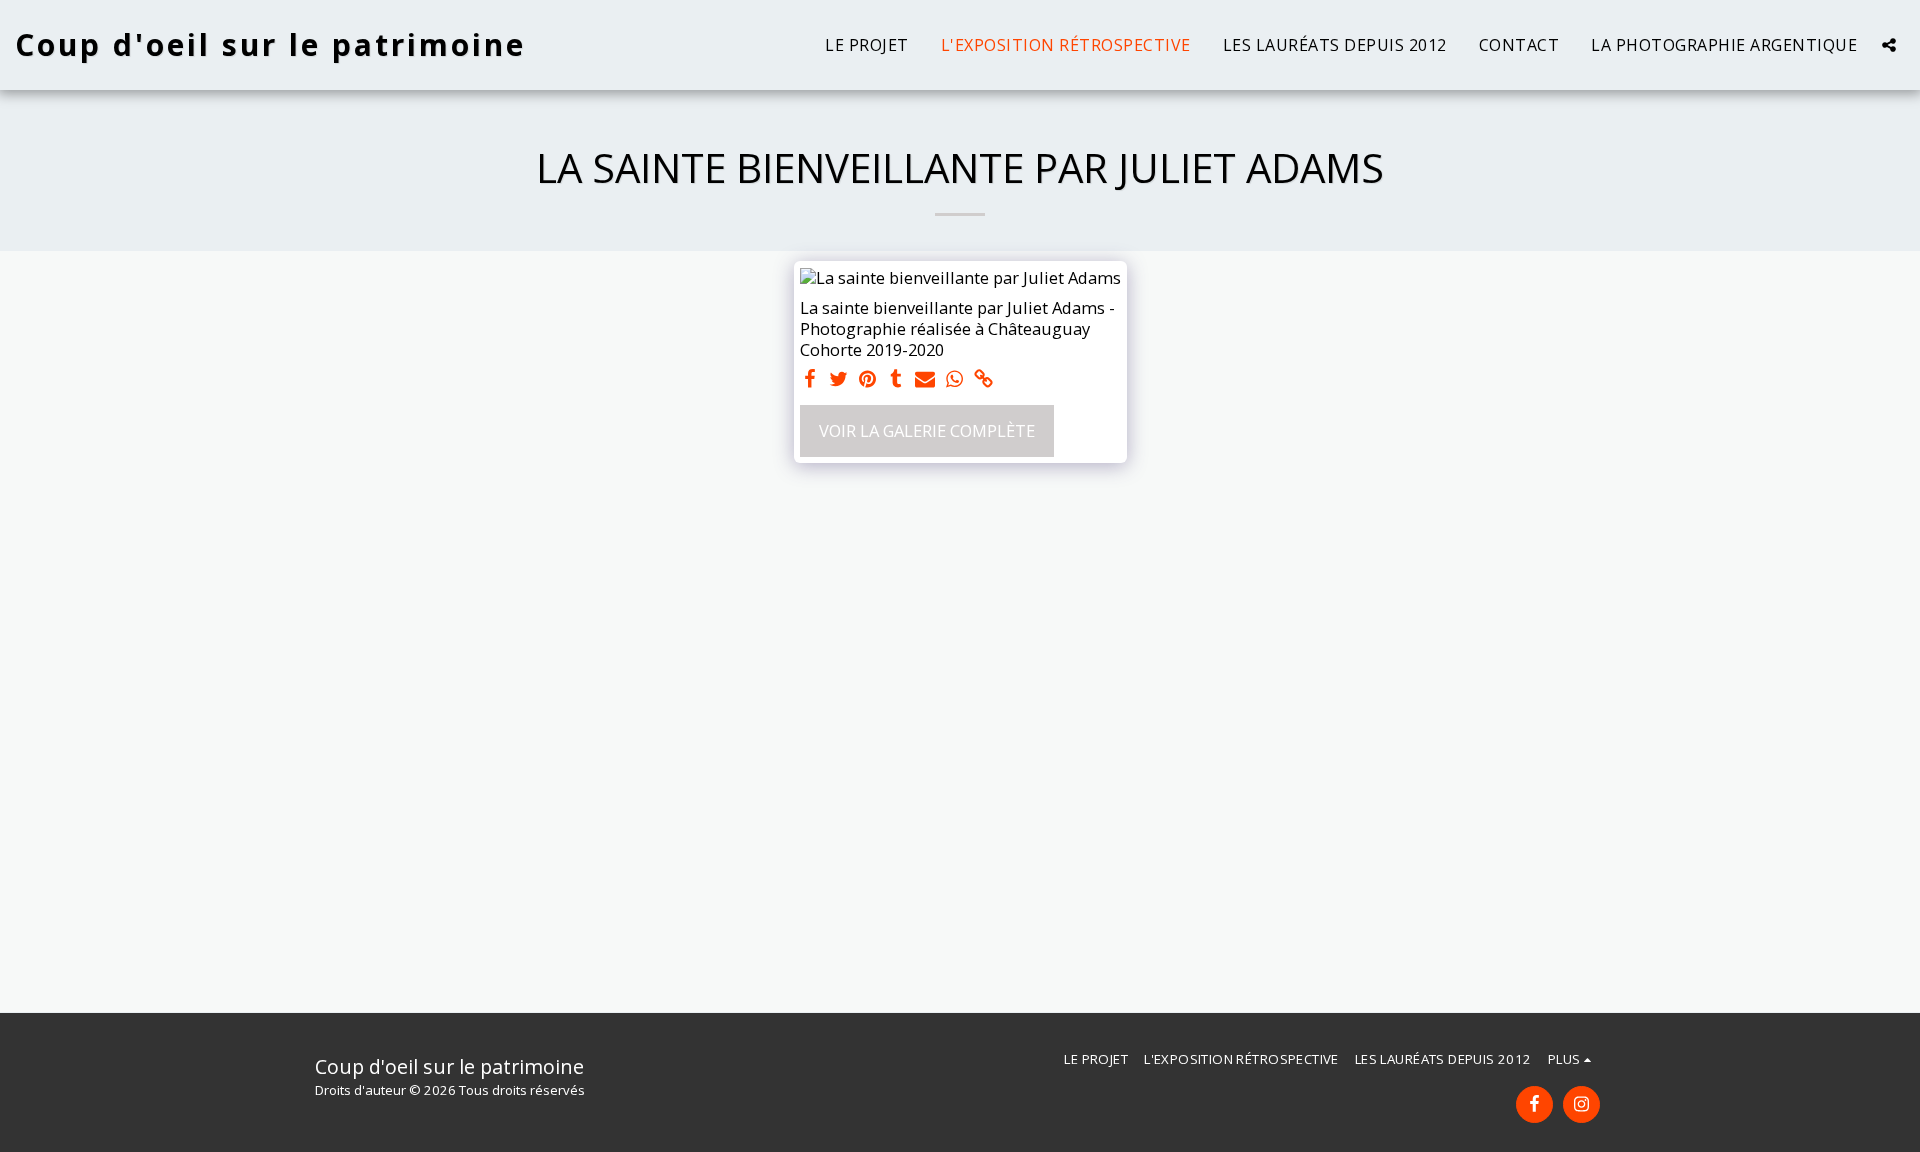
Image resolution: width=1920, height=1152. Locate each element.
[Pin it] (867, 380)
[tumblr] (896, 380)
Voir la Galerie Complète (927, 430)
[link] (983, 380)
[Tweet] (838, 380)
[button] (1889, 45)
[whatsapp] (954, 380)
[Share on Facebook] (810, 380)
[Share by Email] (925, 380)
